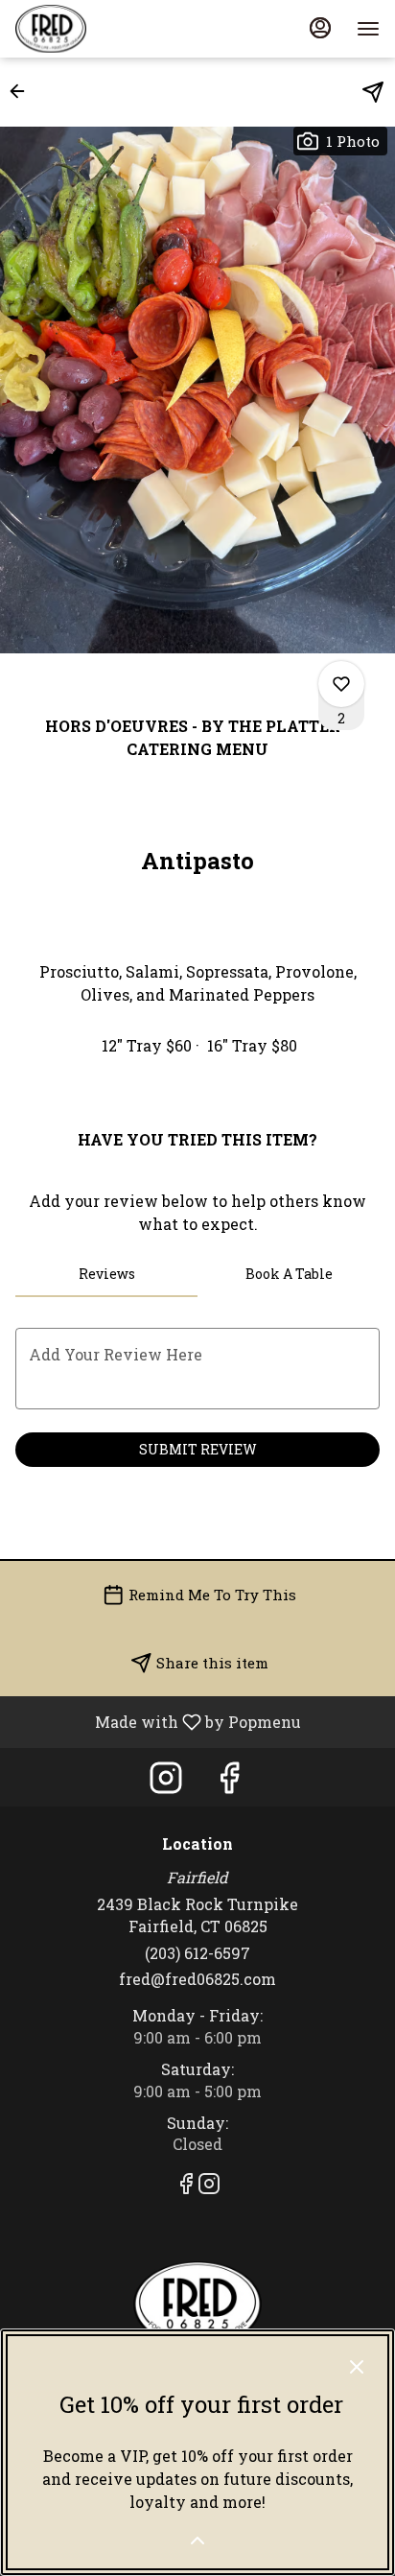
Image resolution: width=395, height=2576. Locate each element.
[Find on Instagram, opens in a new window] (166, 1782)
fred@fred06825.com (197, 1979)
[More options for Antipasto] (341, 684)
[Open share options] (373, 92)
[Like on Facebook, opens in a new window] (229, 1782)
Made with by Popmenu (158, 1721)
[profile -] (320, 28)
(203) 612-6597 (197, 1953)
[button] (23, 91)
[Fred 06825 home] (102, 29)
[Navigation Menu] (368, 29)
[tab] (106, 1274)
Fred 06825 (197, 2304)
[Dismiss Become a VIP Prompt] (357, 2367)
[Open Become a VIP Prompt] (197, 2541)
